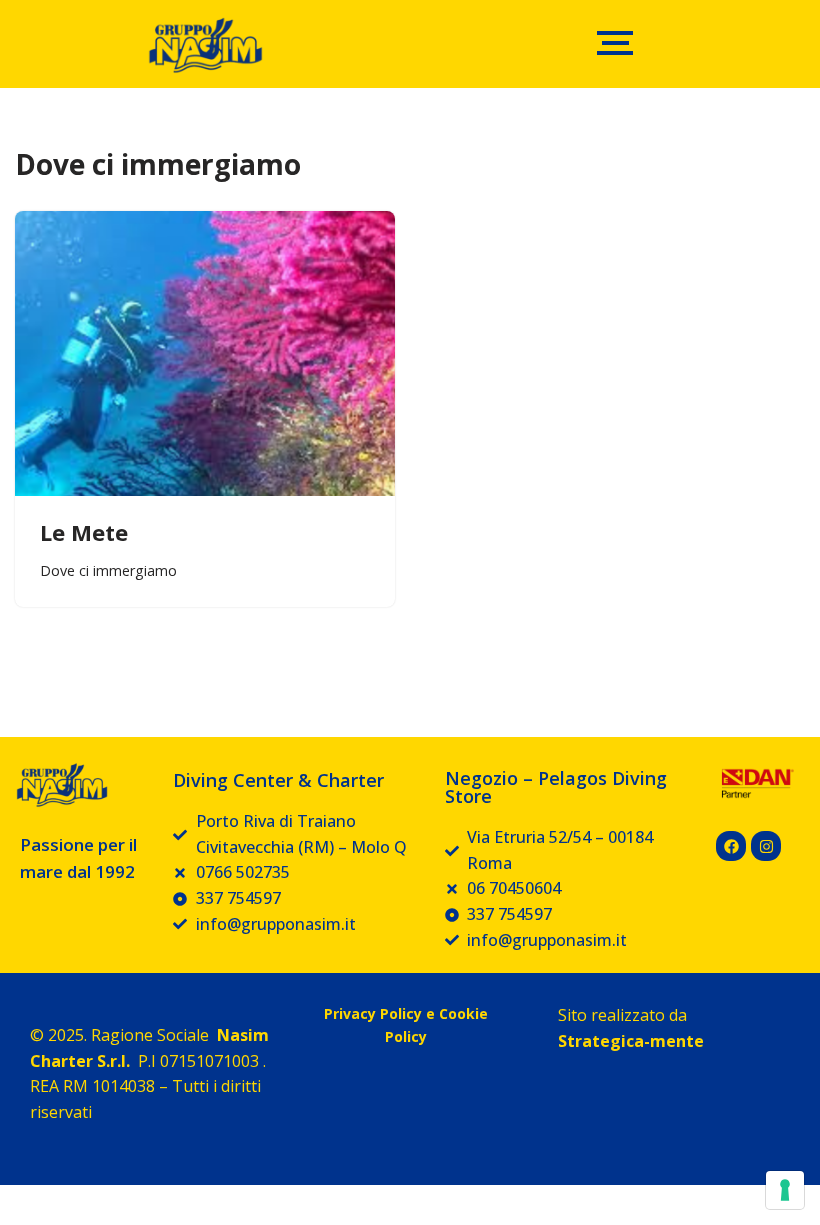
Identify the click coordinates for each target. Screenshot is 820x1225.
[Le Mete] (205, 353)
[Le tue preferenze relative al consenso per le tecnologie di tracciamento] (785, 1190)
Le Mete (84, 532)
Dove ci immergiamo (108, 570)
